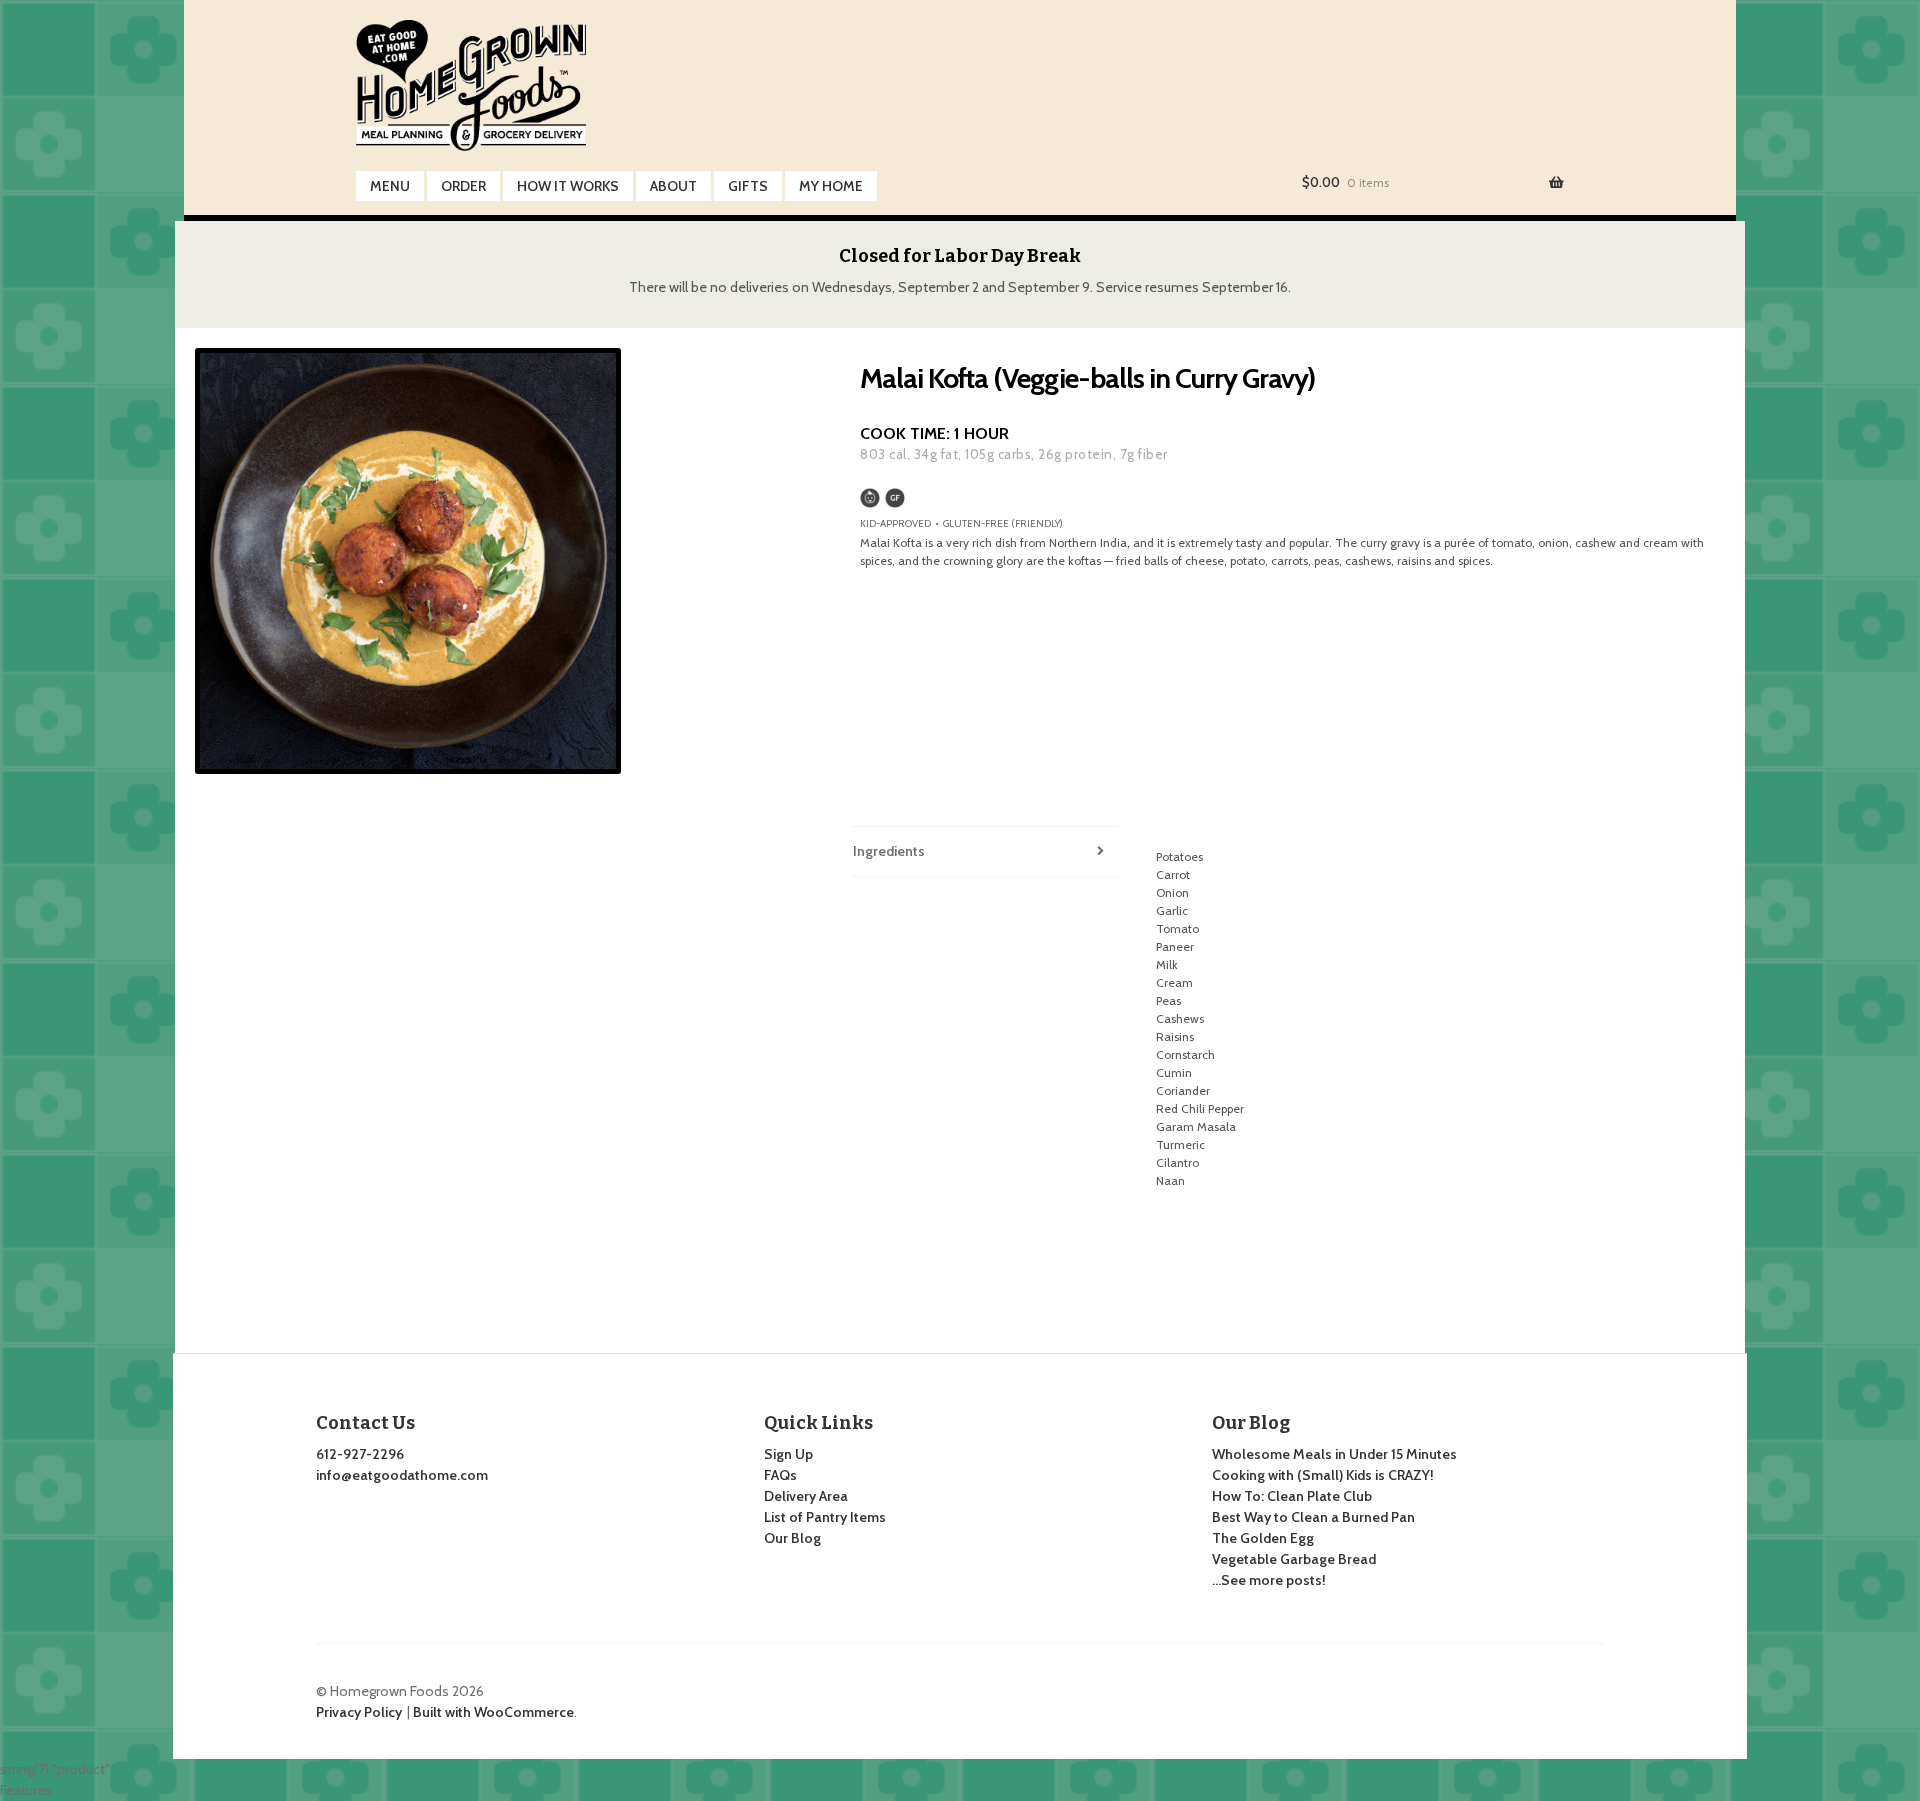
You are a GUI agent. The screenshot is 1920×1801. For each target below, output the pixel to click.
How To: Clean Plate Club (1292, 1496)
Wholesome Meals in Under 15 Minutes (1334, 1454)
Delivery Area (806, 1496)
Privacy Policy (359, 1712)
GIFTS (748, 186)
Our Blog (792, 1538)
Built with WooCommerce (493, 1712)
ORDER (463, 186)
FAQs (780, 1475)
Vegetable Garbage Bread (1294, 1559)
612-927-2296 (360, 1454)
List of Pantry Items (825, 1517)
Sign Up (788, 1454)
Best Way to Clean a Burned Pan (1313, 1517)
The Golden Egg (1263, 1538)
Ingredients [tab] (889, 851)
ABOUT (673, 186)
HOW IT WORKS (568, 186)
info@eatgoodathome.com (402, 1475)
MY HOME (831, 186)
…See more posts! (1269, 1580)
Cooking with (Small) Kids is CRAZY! (1323, 1475)
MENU (390, 186)
